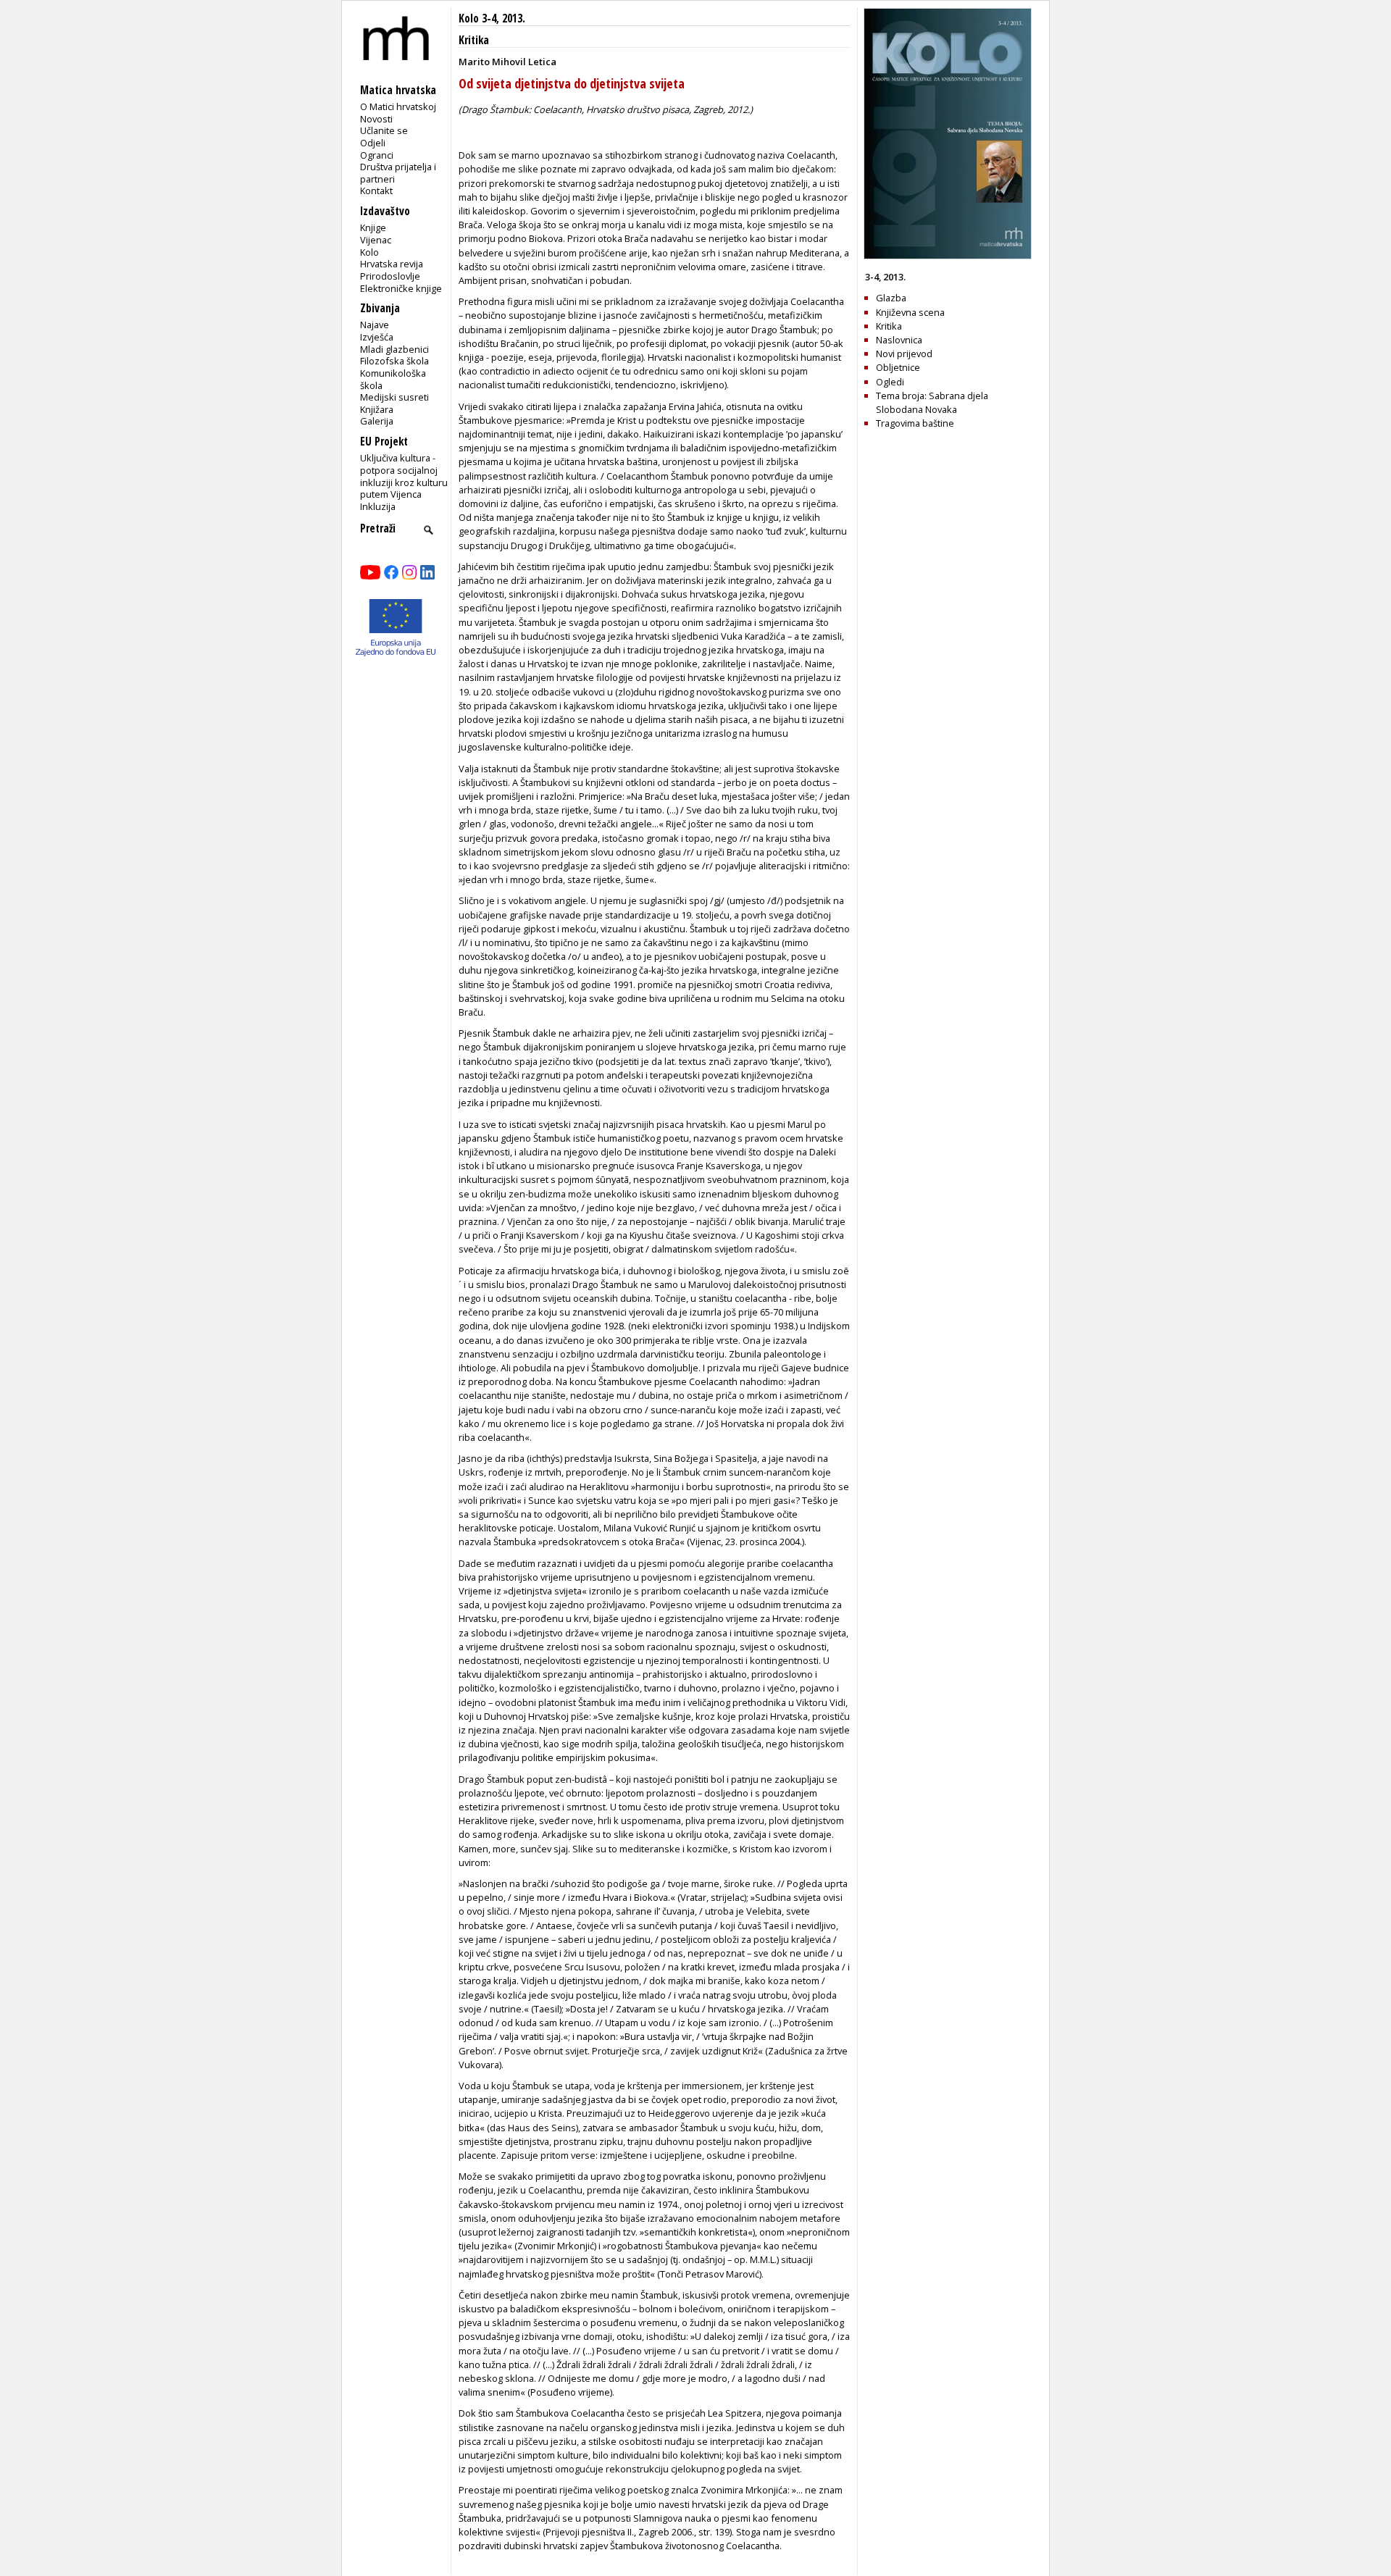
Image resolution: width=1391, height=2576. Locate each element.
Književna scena (910, 312)
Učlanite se (384, 130)
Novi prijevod (904, 354)
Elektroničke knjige (401, 288)
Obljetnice (898, 367)
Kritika (474, 40)
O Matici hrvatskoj (398, 106)
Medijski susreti (394, 397)
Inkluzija (378, 506)
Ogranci (377, 155)
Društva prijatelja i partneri (398, 173)
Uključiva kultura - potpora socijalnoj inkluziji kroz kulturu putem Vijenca (404, 476)
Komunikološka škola (393, 379)
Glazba (891, 298)
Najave (375, 325)
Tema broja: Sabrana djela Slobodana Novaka (932, 402)
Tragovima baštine (915, 423)
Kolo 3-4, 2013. (492, 18)
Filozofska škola (394, 361)
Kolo (369, 252)
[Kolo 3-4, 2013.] (948, 256)
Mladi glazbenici (394, 349)
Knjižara (377, 409)
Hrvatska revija (392, 264)
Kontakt (376, 191)
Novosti (376, 119)
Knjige (373, 227)
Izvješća (377, 337)
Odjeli (373, 143)
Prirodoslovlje (390, 276)
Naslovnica (899, 340)
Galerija (377, 421)
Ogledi (890, 382)
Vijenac (376, 240)
